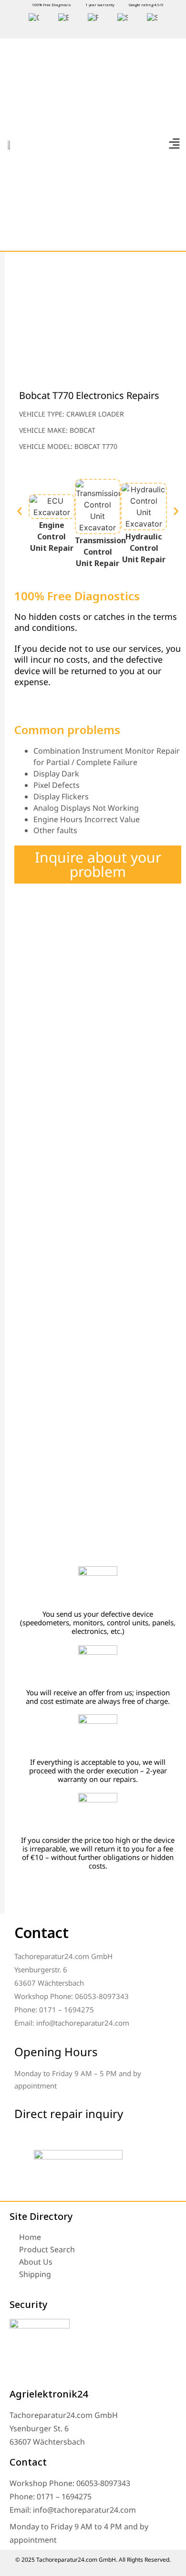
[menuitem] (34, 18)
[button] (174, 144)
